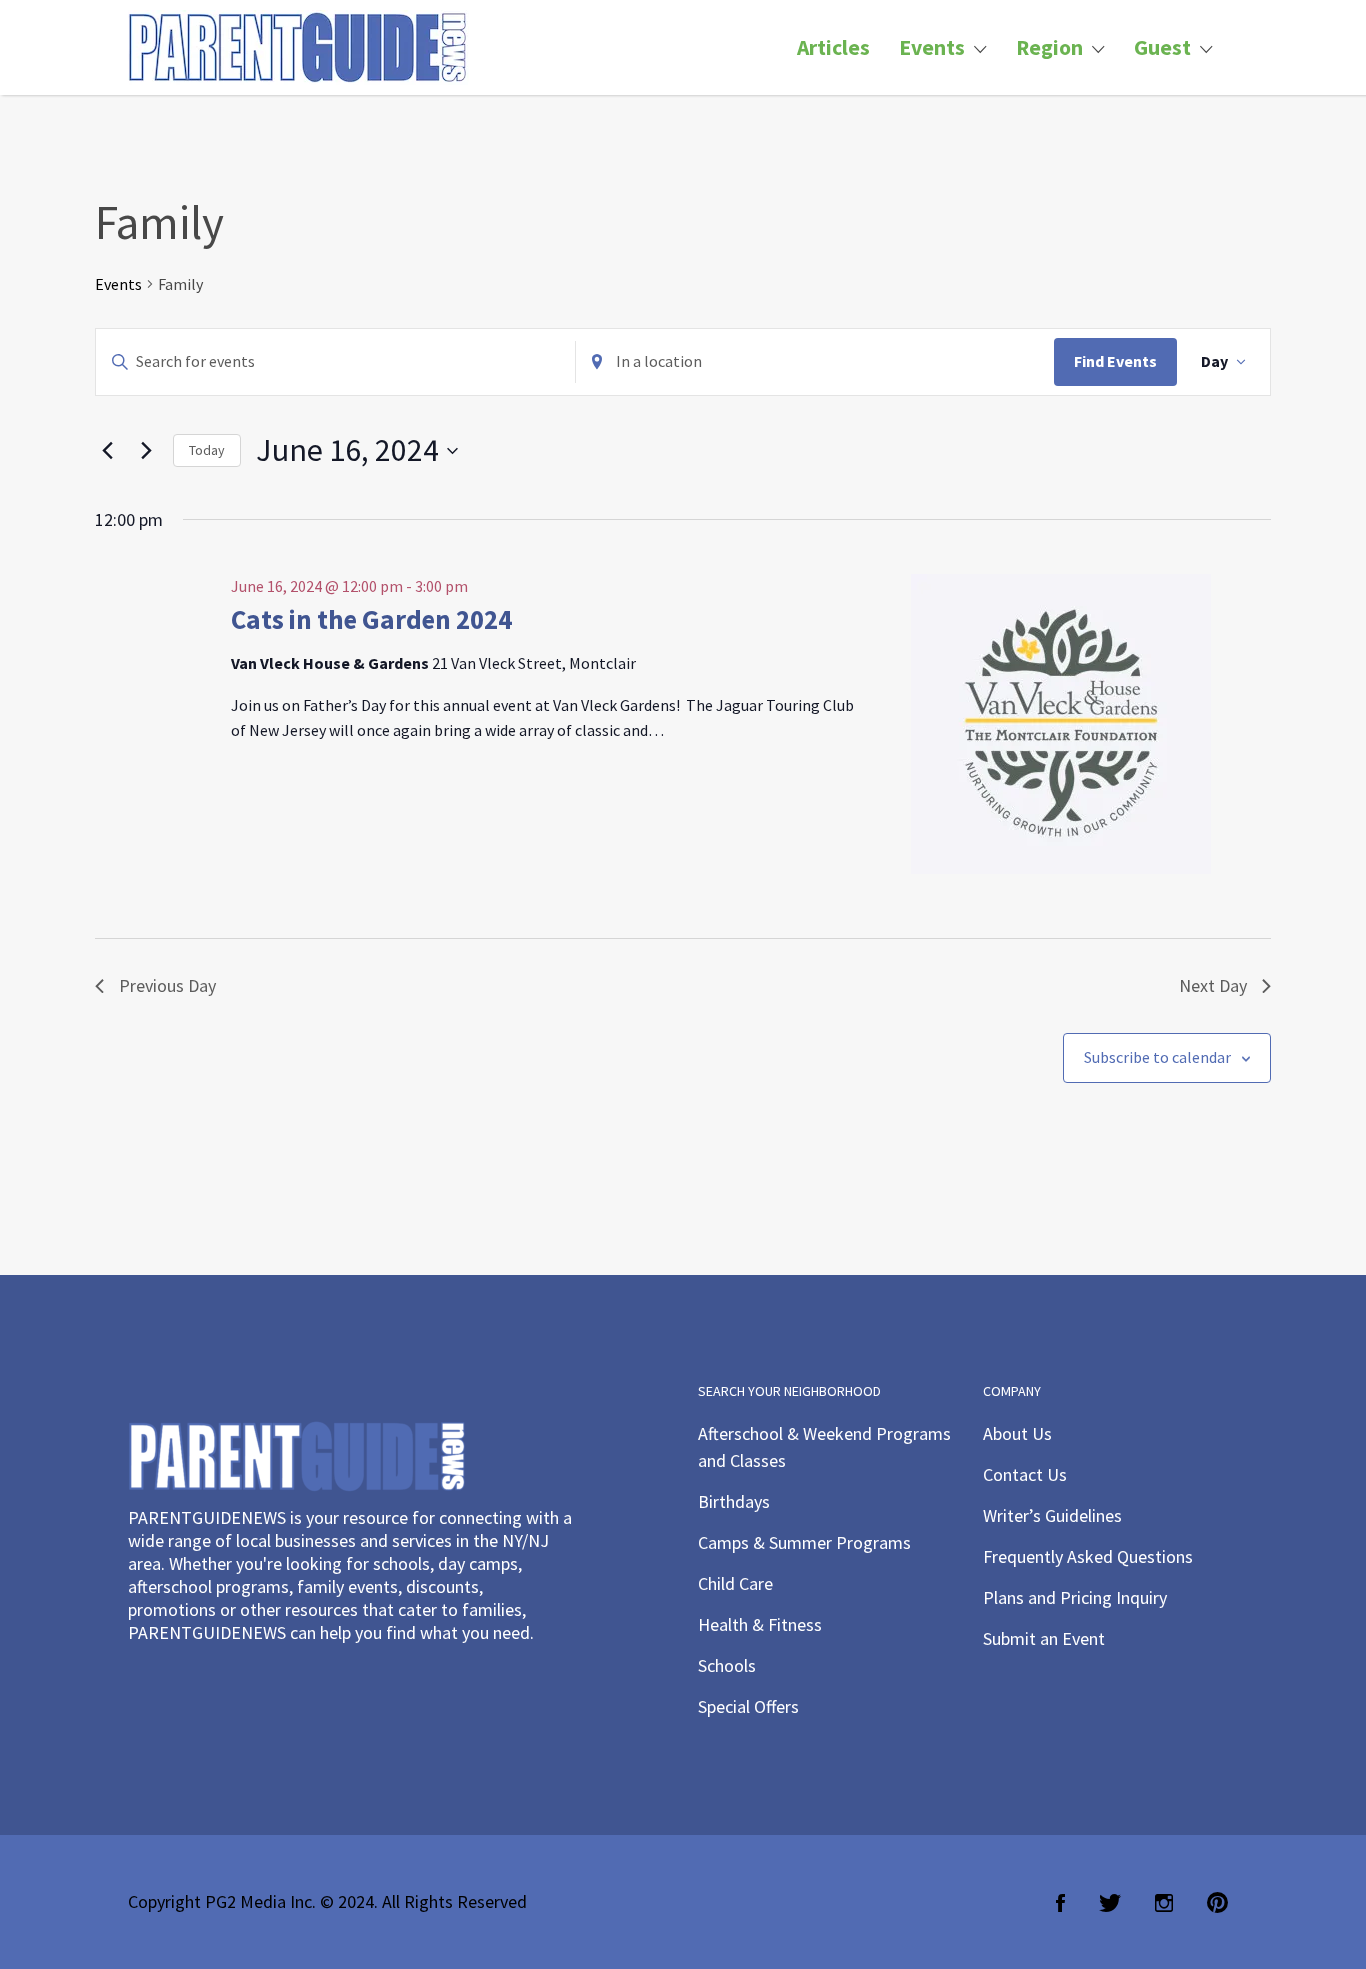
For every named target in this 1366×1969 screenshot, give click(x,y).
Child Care (735, 1583)
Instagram (1164, 1903)
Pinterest (1217, 1903)
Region (1049, 47)
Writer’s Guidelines (1052, 1515)
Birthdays (734, 1501)
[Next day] (146, 451)
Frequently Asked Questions (1088, 1556)
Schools (727, 1665)
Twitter (1110, 1903)
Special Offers (748, 1706)
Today (207, 450)
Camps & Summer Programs (804, 1542)
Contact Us (1025, 1474)
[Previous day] (107, 451)
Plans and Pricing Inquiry (1075, 1597)
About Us (1017, 1433)
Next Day (1213, 985)
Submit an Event (1044, 1638)
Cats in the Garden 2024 (371, 619)
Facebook (1060, 1903)
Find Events (1115, 361)
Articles (833, 47)
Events (932, 47)
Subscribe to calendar (1157, 1057)
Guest (1162, 47)
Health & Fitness (760, 1624)
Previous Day (167, 985)
